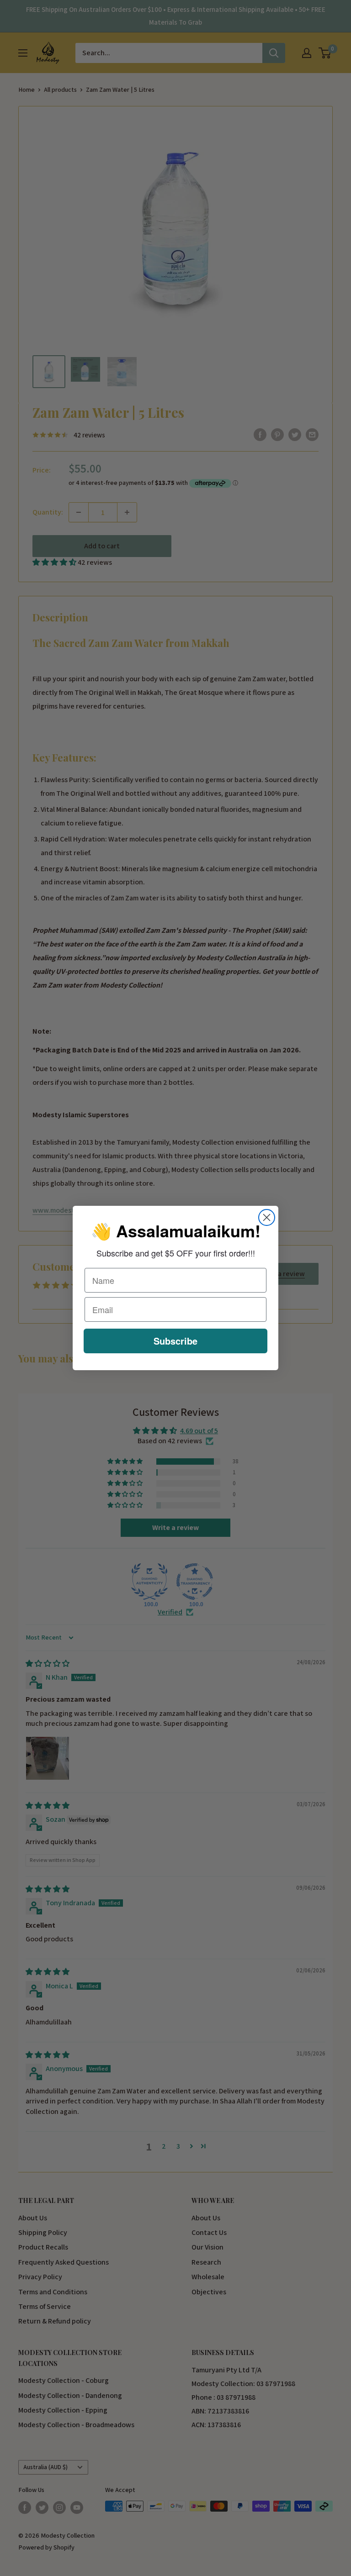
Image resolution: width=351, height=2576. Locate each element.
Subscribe (175, 1341)
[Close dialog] (267, 1217)
